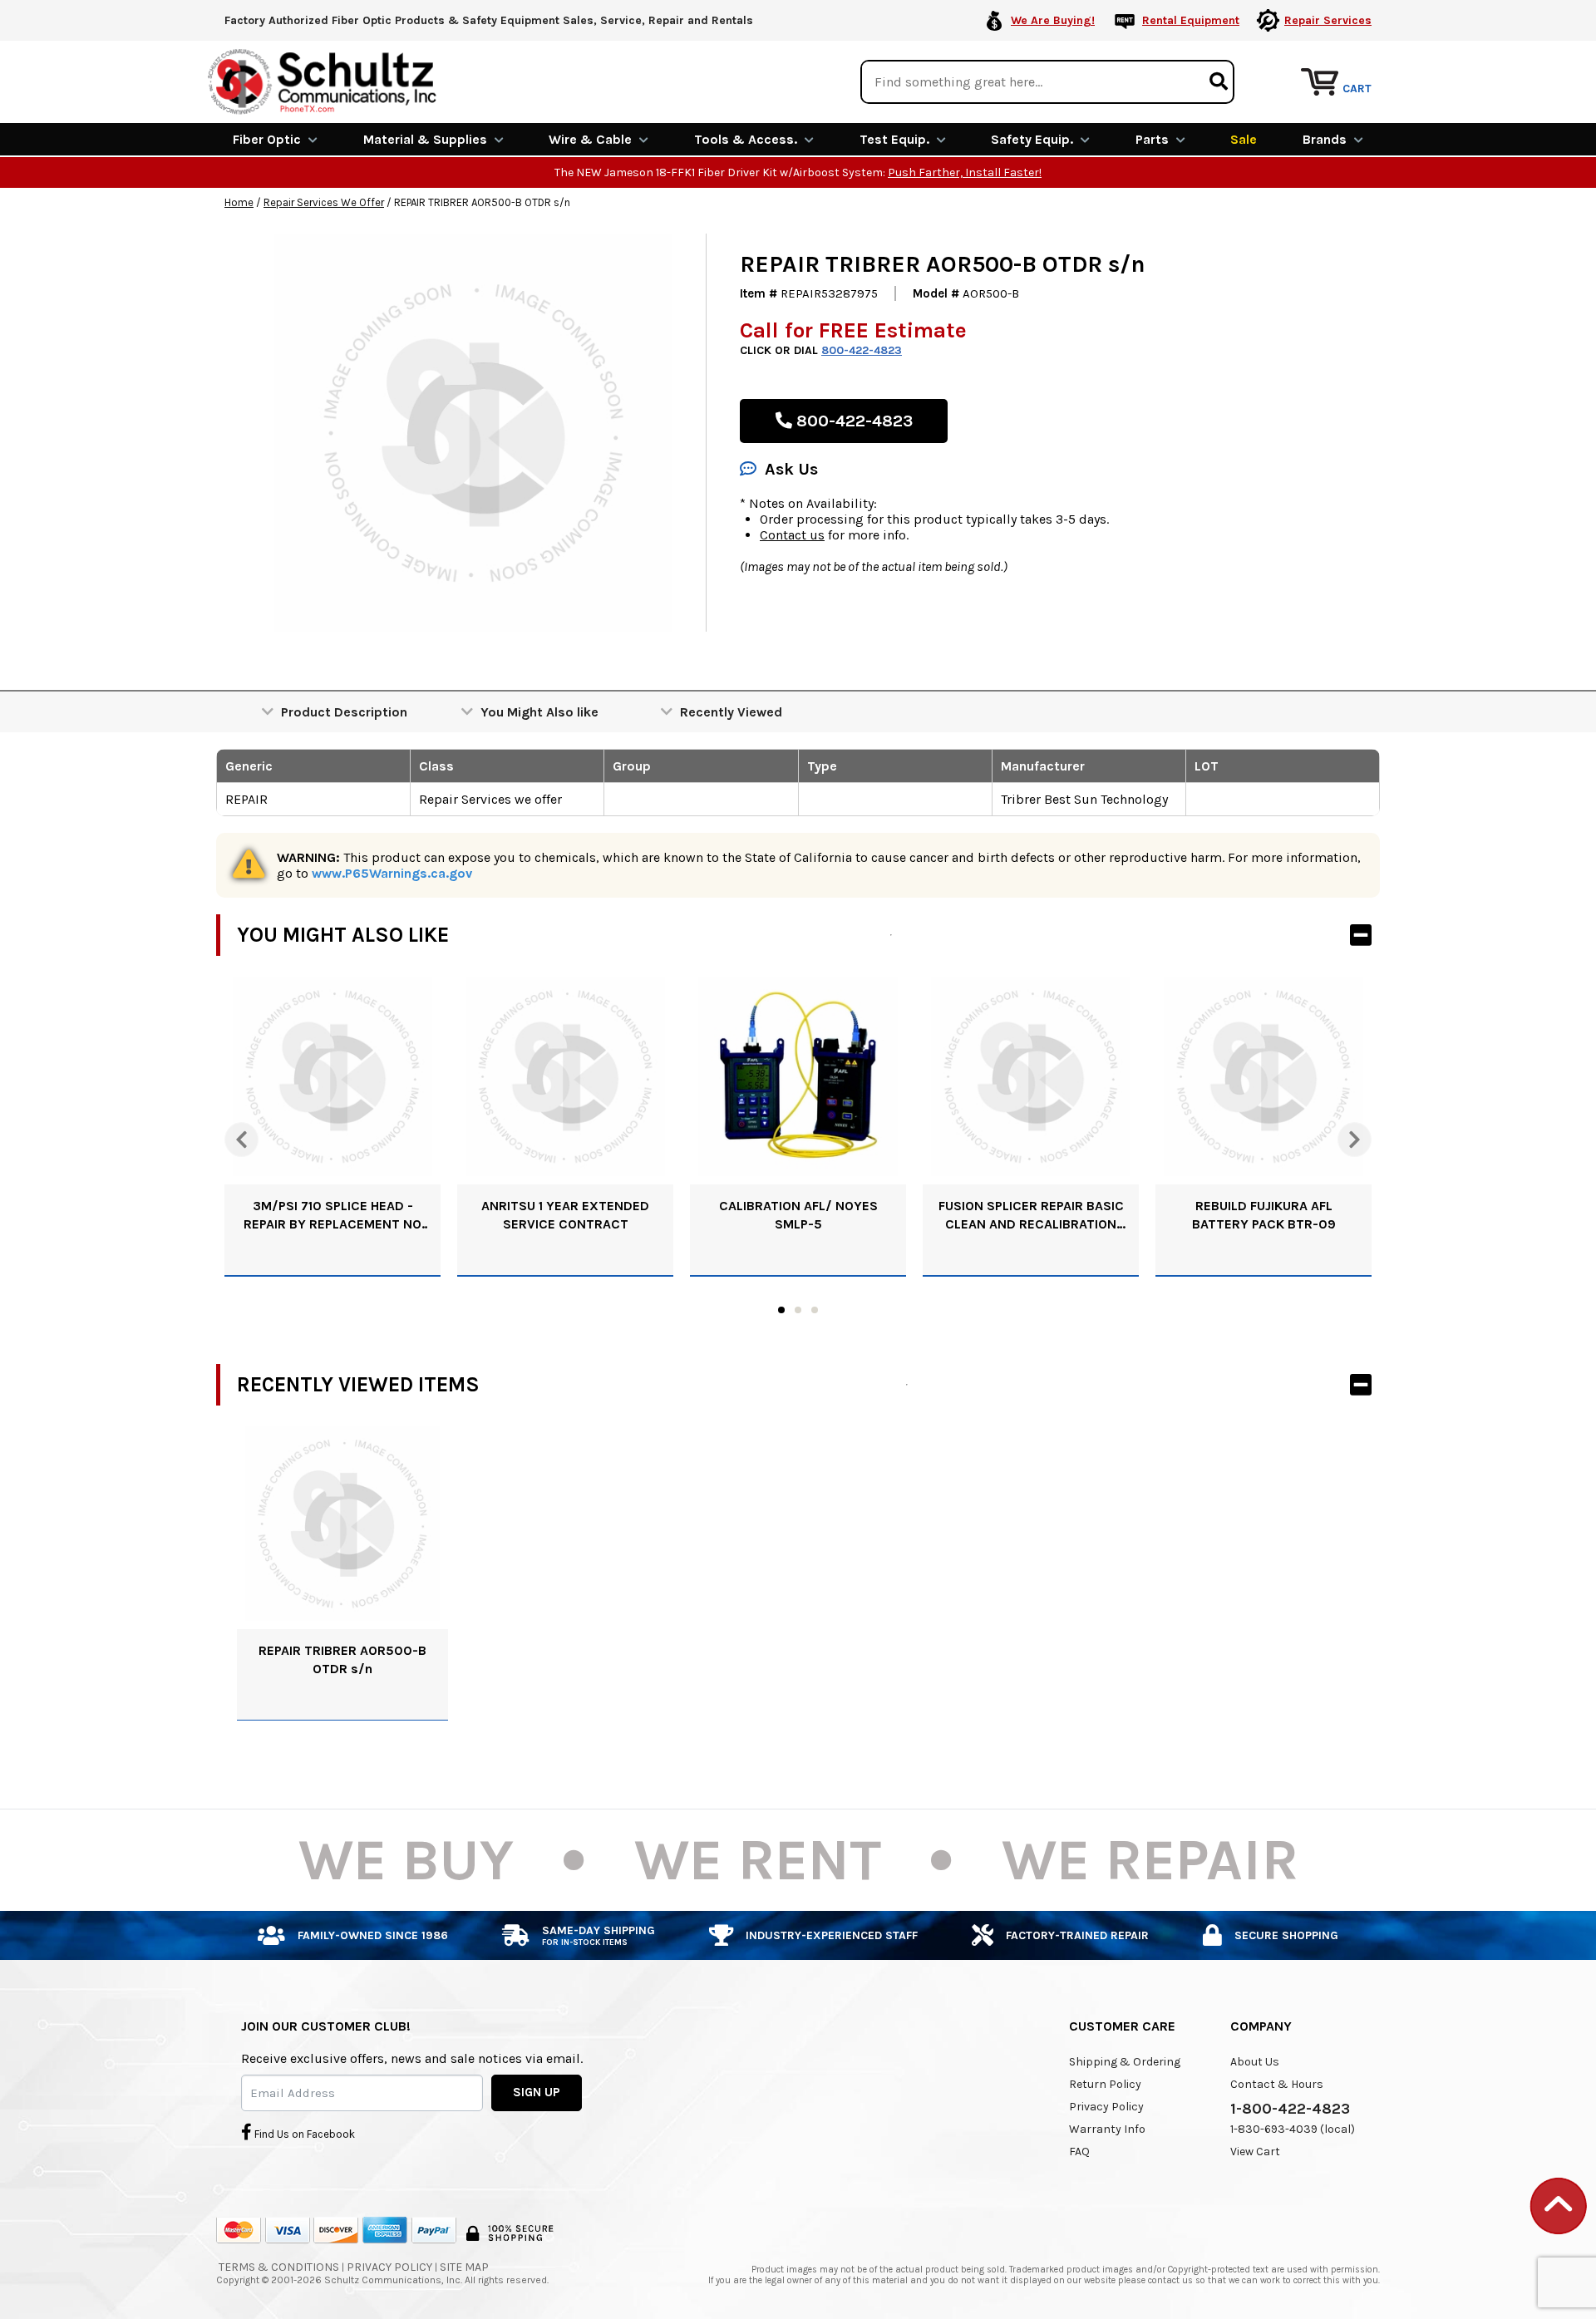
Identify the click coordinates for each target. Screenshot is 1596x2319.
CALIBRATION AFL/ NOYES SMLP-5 (798, 1215)
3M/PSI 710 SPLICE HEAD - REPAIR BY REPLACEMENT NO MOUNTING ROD (332, 1216)
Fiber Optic (267, 139)
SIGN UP (537, 2092)
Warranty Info (1107, 2129)
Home (239, 202)
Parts (1152, 139)
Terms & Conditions (279, 2267)
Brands (1325, 139)
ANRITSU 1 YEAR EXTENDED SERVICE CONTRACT (565, 1215)
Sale (1244, 139)
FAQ (1079, 2152)
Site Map (464, 2267)
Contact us (792, 535)
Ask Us (791, 469)
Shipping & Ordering (1125, 2062)
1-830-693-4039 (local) (1293, 2129)
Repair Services (1328, 20)
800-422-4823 (862, 350)
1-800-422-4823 (1290, 2109)
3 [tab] (815, 1310)
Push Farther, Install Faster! (965, 172)
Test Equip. (894, 139)
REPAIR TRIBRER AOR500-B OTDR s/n (342, 1659)
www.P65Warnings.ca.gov (392, 873)
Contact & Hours (1277, 2084)
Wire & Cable (590, 139)
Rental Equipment (1191, 20)
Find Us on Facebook (303, 2134)
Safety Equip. (1032, 139)
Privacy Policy (1106, 2107)
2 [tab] (798, 1310)
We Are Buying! (1053, 20)
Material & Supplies (425, 139)
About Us (1255, 2062)
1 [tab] (781, 1310)
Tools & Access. (746, 139)
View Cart (1255, 2152)
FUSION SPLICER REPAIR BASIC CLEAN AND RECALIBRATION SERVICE (1031, 1216)
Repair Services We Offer (324, 202)
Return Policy (1105, 2084)
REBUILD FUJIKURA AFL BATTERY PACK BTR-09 (1264, 1215)
